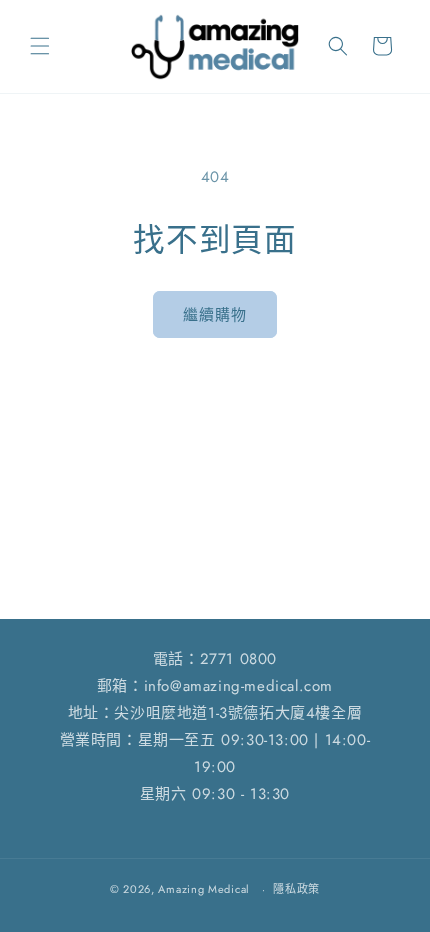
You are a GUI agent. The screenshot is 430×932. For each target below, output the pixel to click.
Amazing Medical (204, 889)
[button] (40, 46)
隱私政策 (296, 889)
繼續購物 (215, 315)
